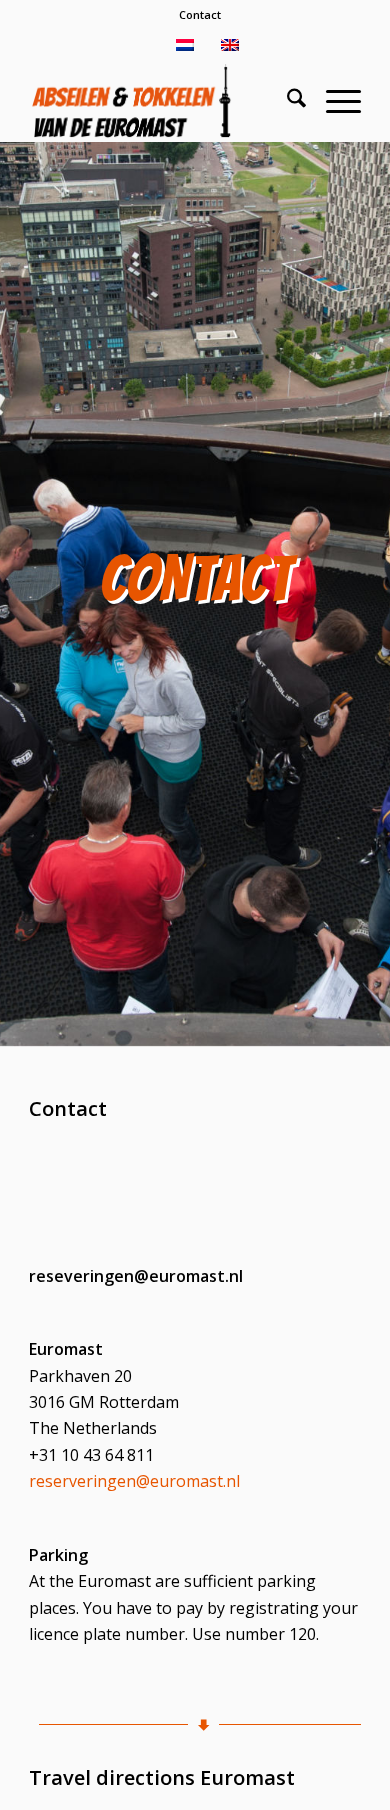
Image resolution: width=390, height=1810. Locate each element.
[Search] (286, 101)
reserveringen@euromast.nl (134, 1481)
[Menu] (333, 101)
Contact (200, 14)
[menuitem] (200, 15)
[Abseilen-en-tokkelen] (161, 101)
